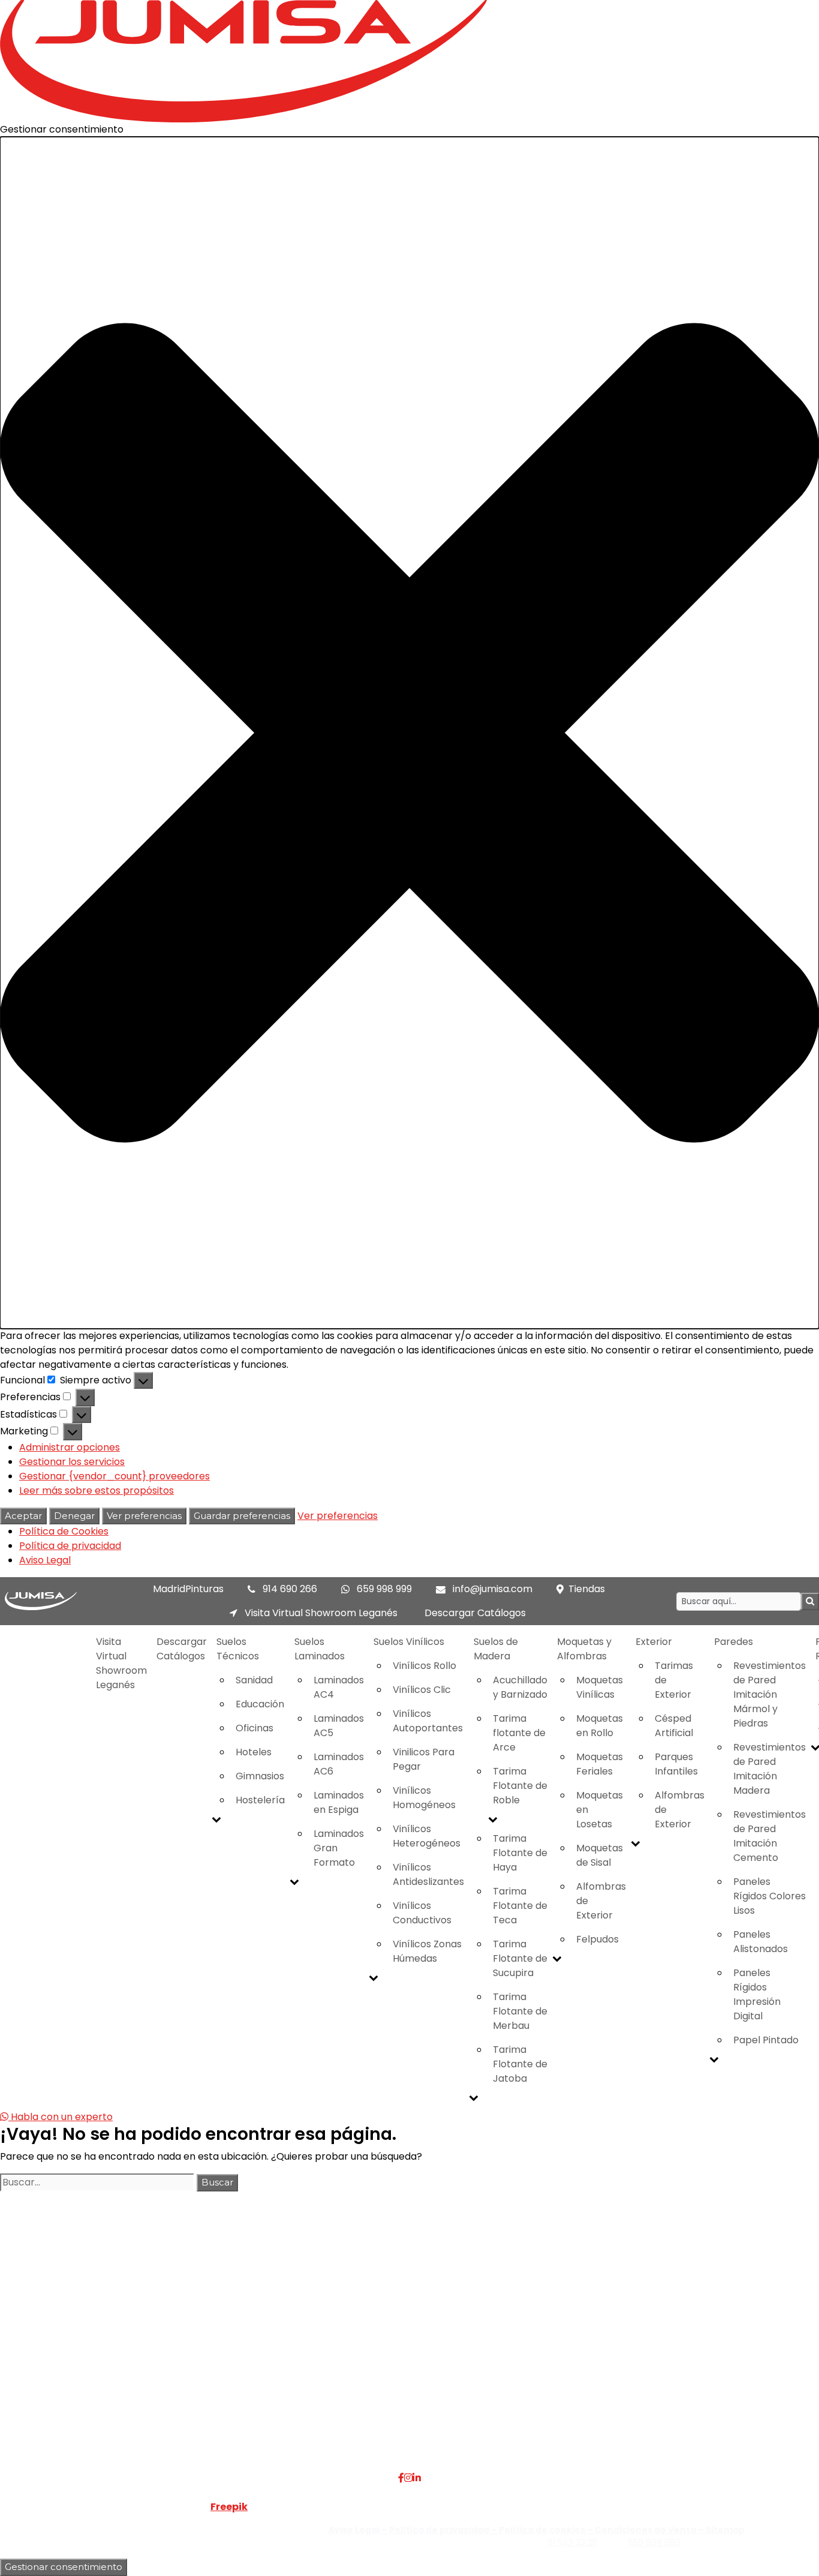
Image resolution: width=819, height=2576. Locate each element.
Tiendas (587, 1589)
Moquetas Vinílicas (600, 1687)
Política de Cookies (64, 1531)
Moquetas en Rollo (600, 1726)
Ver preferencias (144, 1516)
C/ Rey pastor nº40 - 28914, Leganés (706, 2330)
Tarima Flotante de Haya (520, 1853)
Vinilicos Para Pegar (424, 1759)
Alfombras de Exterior (601, 1901)
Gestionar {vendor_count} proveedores (115, 1476)
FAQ (178, 2330)
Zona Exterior (335, 2416)
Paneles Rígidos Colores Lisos (770, 1896)
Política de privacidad (70, 1546)
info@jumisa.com (493, 1589)
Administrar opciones (70, 1447)
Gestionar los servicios (72, 1462)
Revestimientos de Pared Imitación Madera (770, 1769)
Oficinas (255, 1728)
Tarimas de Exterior (674, 1680)
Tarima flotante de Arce (519, 1733)
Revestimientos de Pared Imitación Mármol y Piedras (770, 1694)
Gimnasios (260, 1776)
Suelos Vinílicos (409, 1642)
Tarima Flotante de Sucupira (520, 1958)
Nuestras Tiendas (208, 2359)
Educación (260, 1704)
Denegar (74, 1516)
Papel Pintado (766, 2040)
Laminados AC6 (339, 1764)
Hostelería (260, 1800)
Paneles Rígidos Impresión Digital (757, 1994)
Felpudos (597, 1939)
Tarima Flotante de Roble (520, 1786)
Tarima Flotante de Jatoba (520, 2064)
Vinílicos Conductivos (422, 1913)
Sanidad (254, 1680)
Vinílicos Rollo (424, 1666)
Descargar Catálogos (475, 1613)
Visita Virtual (197, 2344)
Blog (178, 2387)
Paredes (734, 1642)
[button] (409, 733)
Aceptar (23, 1516)
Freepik (229, 2507)
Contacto (191, 2373)
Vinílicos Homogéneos (424, 1798)
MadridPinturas (188, 1589)
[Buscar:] (97, 2182)
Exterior (654, 1642)
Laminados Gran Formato (339, 1848)
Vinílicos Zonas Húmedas (427, 1951)
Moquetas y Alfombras (584, 1649)
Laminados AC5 (339, 1726)
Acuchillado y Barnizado (520, 1687)
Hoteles (254, 1752)
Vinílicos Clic (422, 1690)
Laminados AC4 (339, 1687)
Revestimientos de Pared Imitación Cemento (770, 1836)
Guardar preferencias (242, 1516)
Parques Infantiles (676, 1764)
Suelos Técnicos (238, 1649)
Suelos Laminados (320, 1649)
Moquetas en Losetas (600, 1810)
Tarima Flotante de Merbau (520, 2011)
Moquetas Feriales (600, 1764)
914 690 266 (290, 1589)
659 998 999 (384, 1589)
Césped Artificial (674, 1726)
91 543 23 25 (572, 2542)
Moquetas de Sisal (600, 1855)
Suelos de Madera (496, 1649)
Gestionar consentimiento (64, 2567)
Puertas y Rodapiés (348, 2387)
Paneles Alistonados (761, 1942)
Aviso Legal (45, 1560)
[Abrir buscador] (810, 1601)
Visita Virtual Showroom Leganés (320, 1613)
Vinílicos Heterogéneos (427, 1836)
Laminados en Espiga (339, 1802)
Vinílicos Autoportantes (428, 1721)
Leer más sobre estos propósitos (97, 1490)
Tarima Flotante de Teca (520, 1906)
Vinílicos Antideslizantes (428, 1874)
